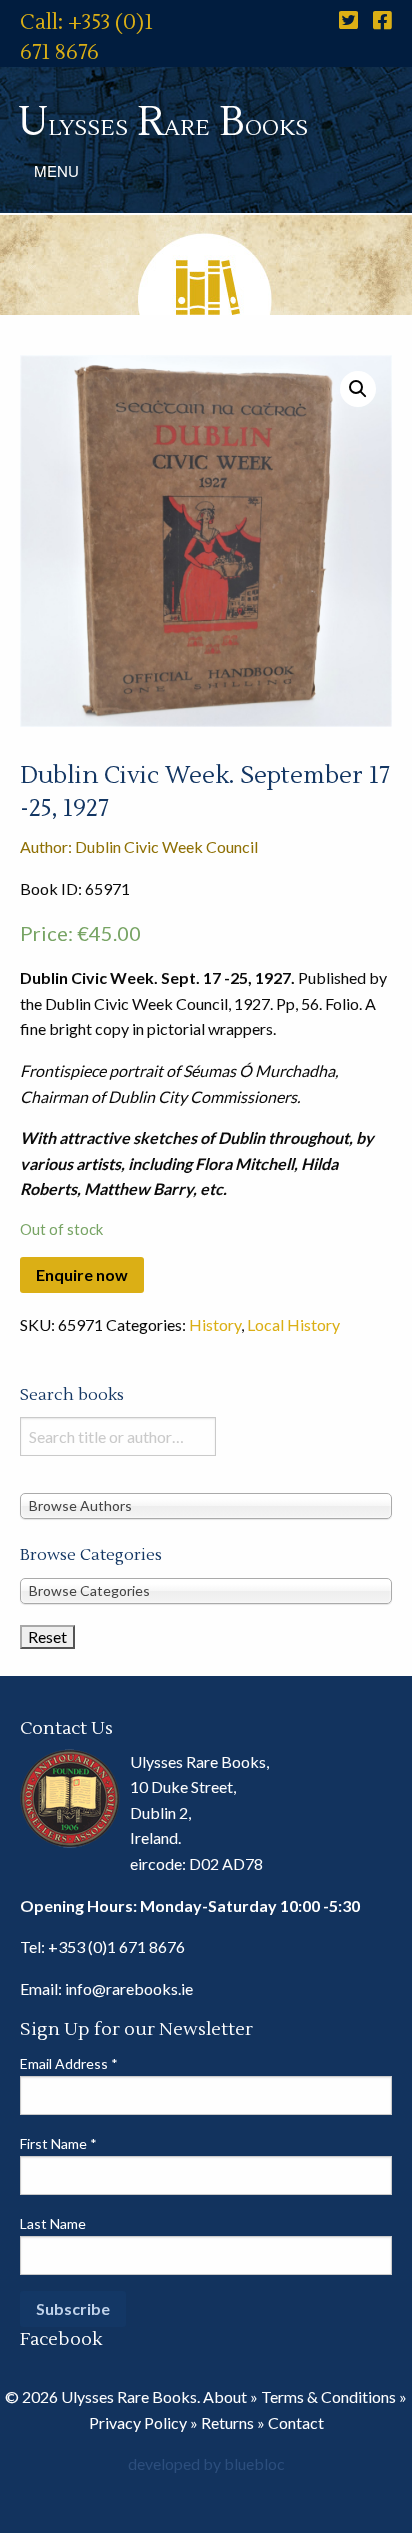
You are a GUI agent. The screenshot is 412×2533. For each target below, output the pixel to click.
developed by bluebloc (206, 2463)
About (225, 2396)
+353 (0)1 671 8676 (116, 1946)
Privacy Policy (138, 2422)
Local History (293, 1324)
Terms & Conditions (328, 2396)
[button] (358, 389)
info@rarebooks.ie (129, 1988)
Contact (296, 2422)
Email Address (69, 2063)
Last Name (53, 2223)
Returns (227, 2422)
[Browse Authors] (206, 1505)
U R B (163, 122)
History (215, 1324)
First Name (58, 2143)
